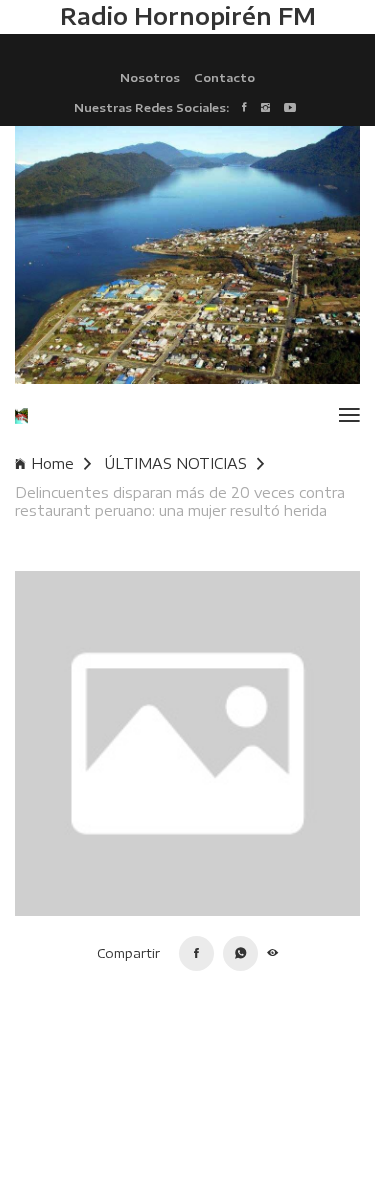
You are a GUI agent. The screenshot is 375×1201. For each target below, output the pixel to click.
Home (52, 463)
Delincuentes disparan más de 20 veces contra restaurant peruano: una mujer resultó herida (180, 501)
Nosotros (150, 77)
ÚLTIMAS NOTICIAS (176, 463)
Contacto (224, 77)
